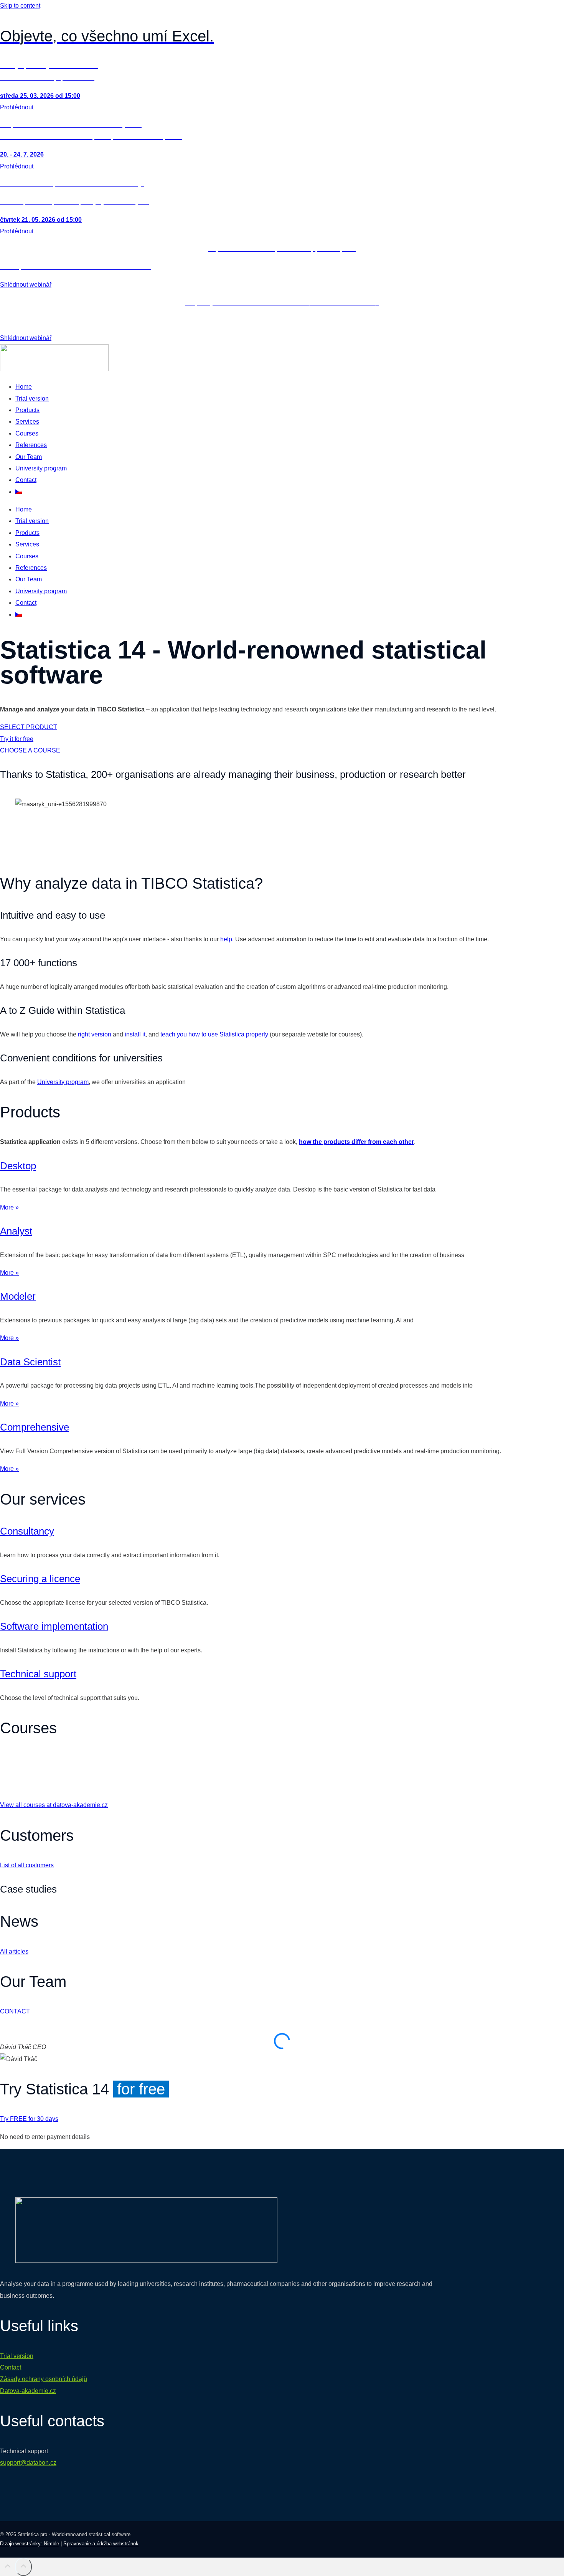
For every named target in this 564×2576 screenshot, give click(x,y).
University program (41, 468)
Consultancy (27, 1531)
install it (135, 1034)
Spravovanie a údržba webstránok (101, 2544)
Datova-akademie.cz (28, 2391)
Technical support (38, 1674)
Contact (26, 480)
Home (24, 387)
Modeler (18, 1296)
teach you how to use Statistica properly (214, 1034)
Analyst (16, 1231)
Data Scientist (30, 1362)
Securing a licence (40, 1579)
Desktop (18, 1166)
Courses (27, 433)
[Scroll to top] (7, 2568)
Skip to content (20, 6)
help (226, 939)
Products (27, 410)
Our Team (29, 457)
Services (27, 422)
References (31, 445)
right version (95, 1034)
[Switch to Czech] (19, 492)
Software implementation (54, 1626)
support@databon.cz (28, 2463)
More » (9, 1207)
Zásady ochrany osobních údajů (44, 2379)
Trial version (32, 399)
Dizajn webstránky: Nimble (30, 2544)
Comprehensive (35, 1427)
